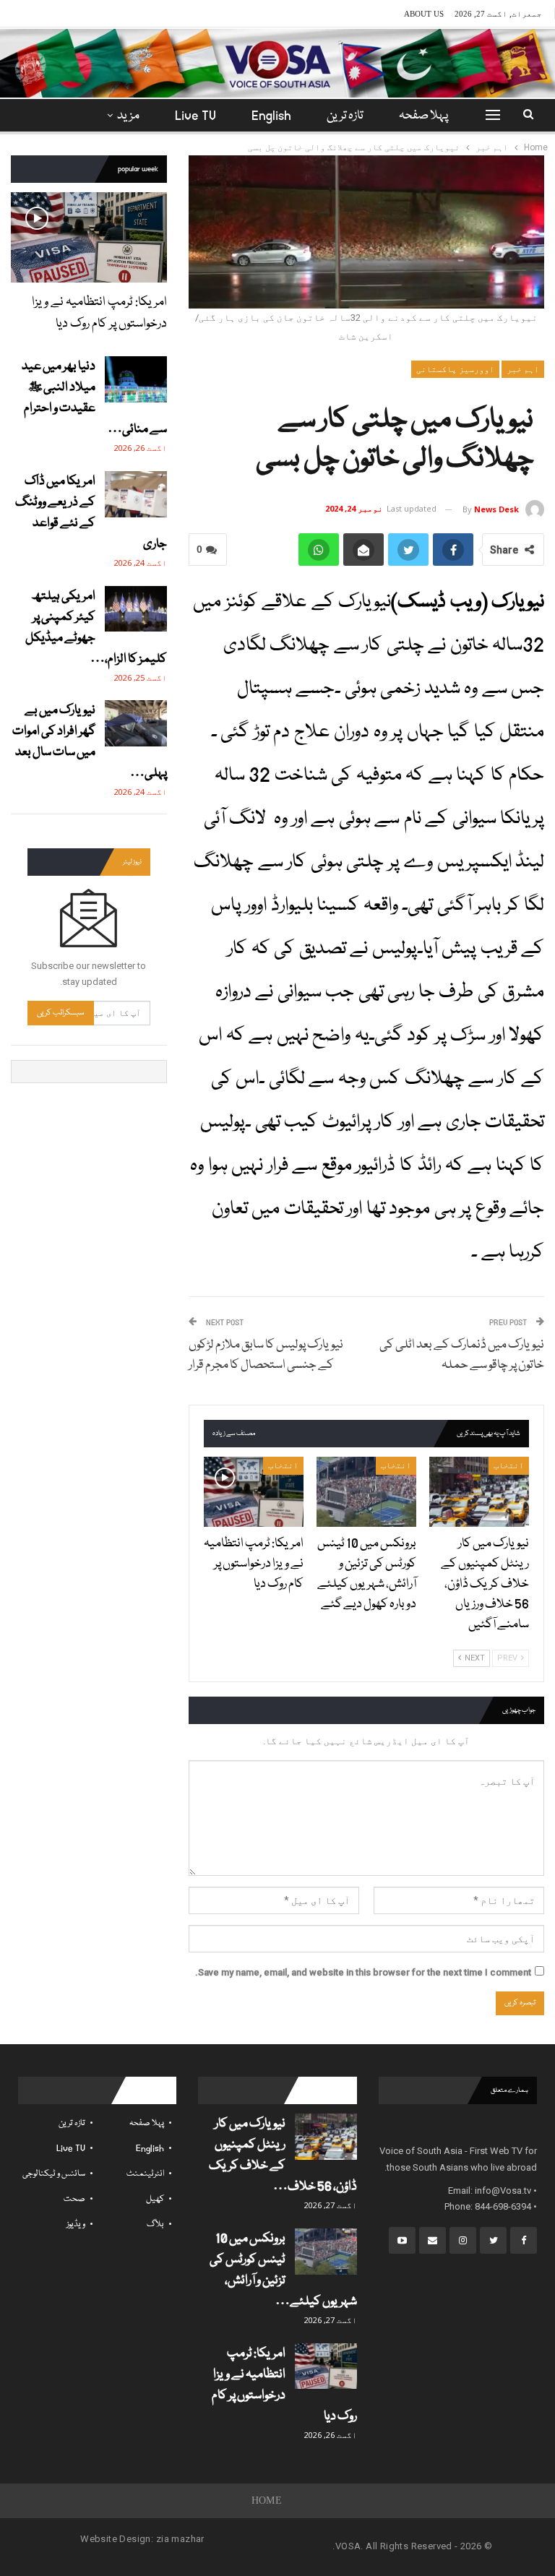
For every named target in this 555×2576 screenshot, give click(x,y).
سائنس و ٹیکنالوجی (54, 2174)
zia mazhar (180, 2539)
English (271, 116)
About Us (424, 14)
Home (267, 2500)
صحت (74, 2199)
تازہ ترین (345, 116)
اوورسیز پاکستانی (455, 369)
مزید (128, 116)
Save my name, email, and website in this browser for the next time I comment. (363, 1972)
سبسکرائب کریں (61, 1013)
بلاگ (155, 2224)
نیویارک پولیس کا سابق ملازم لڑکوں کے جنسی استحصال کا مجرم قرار (266, 1355)
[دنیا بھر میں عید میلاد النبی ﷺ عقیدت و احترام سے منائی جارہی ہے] (136, 379)
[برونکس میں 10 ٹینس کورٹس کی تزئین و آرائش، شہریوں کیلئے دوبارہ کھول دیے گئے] (366, 1492)
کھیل (155, 2199)
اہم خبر (523, 369)
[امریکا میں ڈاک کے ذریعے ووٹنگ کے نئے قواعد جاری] (136, 494)
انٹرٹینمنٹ (145, 2174)
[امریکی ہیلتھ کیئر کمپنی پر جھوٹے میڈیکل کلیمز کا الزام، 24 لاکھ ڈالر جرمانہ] (136, 609)
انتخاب (509, 1465)
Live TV (195, 116)
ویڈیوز (76, 2224)
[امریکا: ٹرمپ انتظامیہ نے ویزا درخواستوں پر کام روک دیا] (254, 1492)
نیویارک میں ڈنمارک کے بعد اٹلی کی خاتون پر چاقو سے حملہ (462, 1355)
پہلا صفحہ (423, 116)
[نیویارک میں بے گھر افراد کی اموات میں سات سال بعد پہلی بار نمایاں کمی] (136, 723)
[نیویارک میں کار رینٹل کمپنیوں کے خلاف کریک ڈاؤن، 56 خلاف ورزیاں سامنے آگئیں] (479, 1492)
